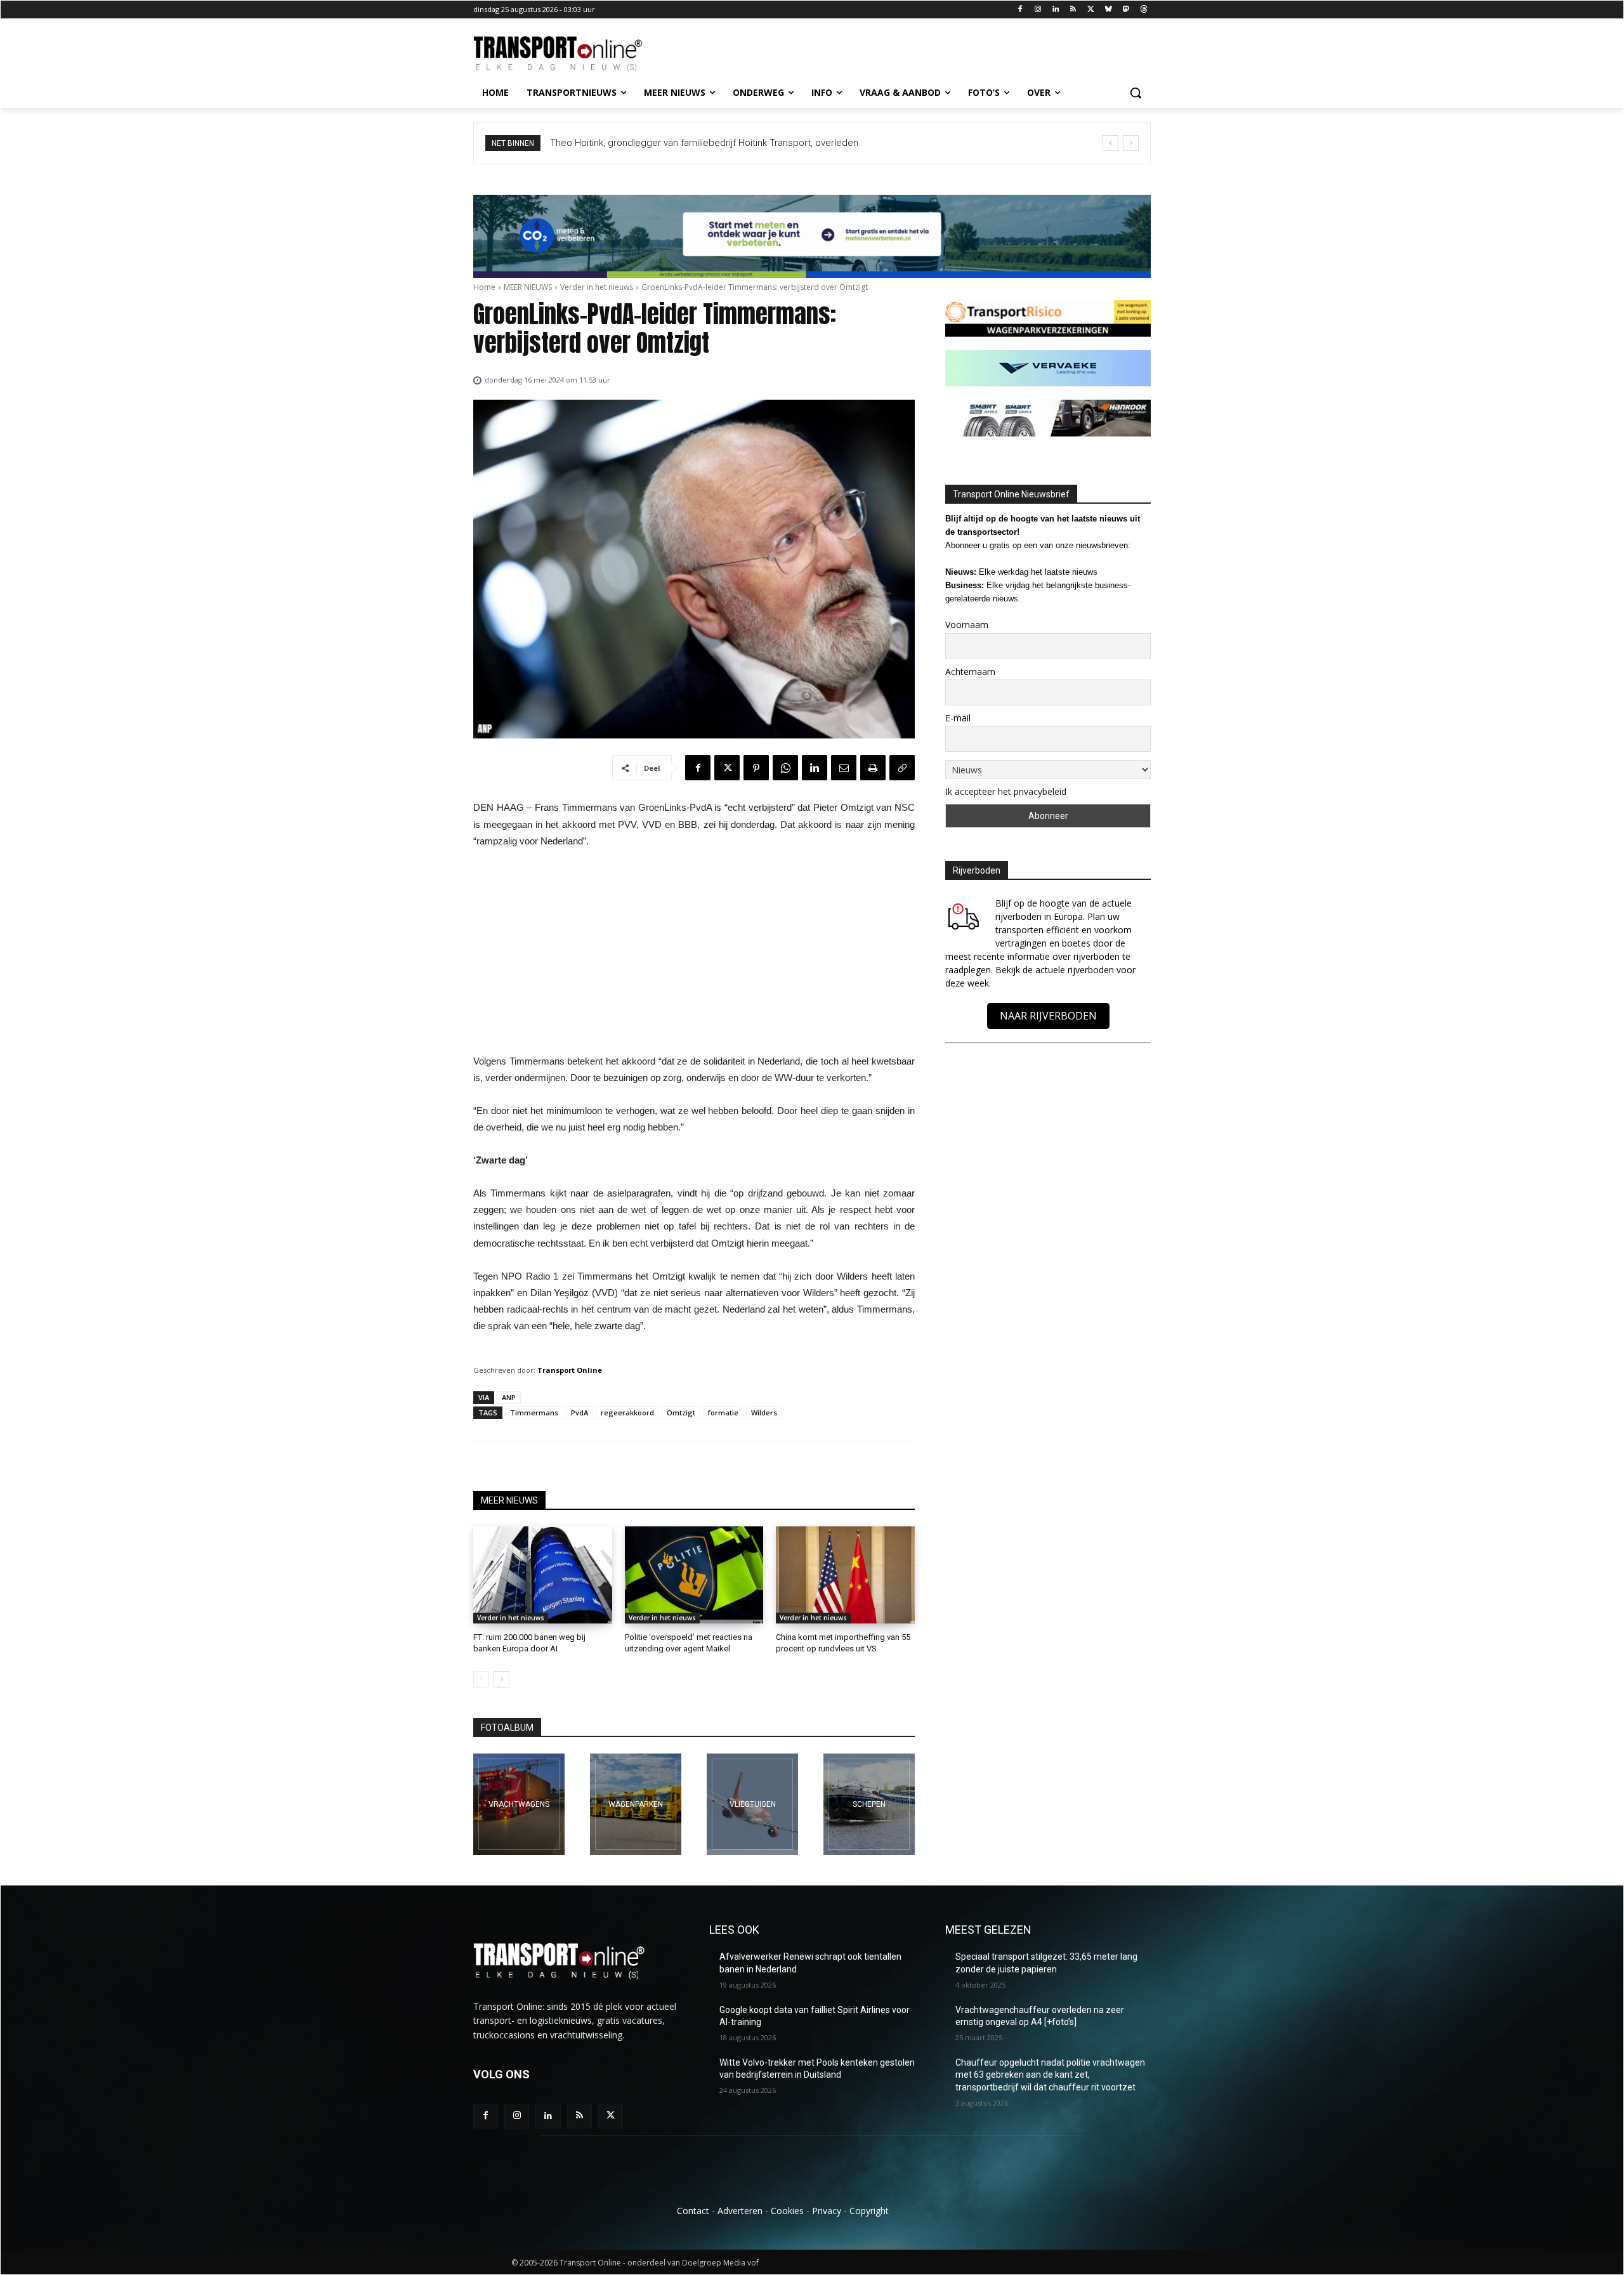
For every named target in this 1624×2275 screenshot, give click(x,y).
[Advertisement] (694, 955)
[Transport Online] (575, 54)
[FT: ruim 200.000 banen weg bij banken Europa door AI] (543, 1575)
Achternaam (970, 672)
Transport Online (570, 1370)
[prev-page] (481, 1679)
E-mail (958, 718)
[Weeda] (519, 1804)
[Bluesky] (1109, 10)
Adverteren (740, 2211)
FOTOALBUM (507, 1728)
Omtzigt (681, 1413)
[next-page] (501, 1679)
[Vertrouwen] (869, 1804)
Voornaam (967, 625)
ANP (509, 1397)
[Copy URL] (902, 768)
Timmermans (534, 1413)
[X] (1091, 10)
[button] (1136, 93)
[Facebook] (1020, 10)
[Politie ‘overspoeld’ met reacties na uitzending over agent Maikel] (694, 1575)
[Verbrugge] (636, 1804)
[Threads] (1143, 10)
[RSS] (1073, 10)
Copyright (869, 2211)
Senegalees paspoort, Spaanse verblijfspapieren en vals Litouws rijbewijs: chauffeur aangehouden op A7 (775, 143)
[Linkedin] (1055, 10)
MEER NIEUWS (528, 287)
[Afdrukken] (873, 768)
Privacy (827, 2211)
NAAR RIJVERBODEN (1048, 1016)
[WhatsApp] (785, 768)
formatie (723, 1413)
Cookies (787, 2211)
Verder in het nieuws (597, 287)
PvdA (580, 1413)
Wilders (764, 1413)
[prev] (1110, 143)
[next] (1131, 143)
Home (484, 287)
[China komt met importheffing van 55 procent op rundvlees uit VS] (845, 1575)
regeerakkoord (627, 1413)
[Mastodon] (1126, 10)
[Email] (844, 768)
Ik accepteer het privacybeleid (1006, 791)
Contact (693, 2211)
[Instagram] (1038, 10)
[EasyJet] (752, 1804)
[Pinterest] (756, 768)
